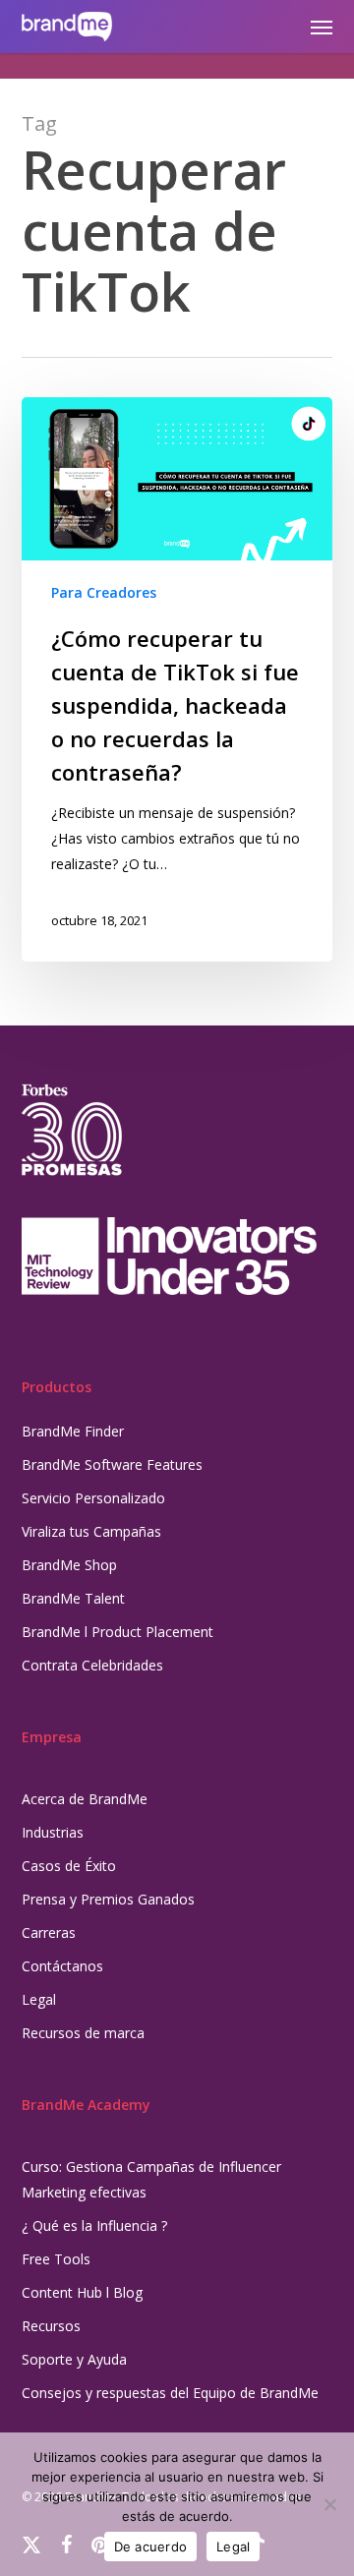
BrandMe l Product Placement (118, 1632)
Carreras (49, 1932)
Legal (39, 1999)
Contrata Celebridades (92, 1665)
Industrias (53, 1832)
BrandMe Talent (73, 1598)
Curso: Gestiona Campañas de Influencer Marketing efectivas (151, 2179)
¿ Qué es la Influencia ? (94, 2225)
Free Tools (56, 2259)
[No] (329, 2504)
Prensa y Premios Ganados (108, 1899)
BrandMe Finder (73, 1431)
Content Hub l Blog (82, 2292)
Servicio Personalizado (93, 1498)
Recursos (51, 2326)
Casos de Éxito (69, 1866)
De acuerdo (151, 2547)
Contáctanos (62, 1966)
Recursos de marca (83, 2033)
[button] (322, 27)
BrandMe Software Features (112, 1464)
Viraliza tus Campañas (91, 1531)
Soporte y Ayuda (74, 2359)
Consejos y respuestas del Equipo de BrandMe (170, 2393)
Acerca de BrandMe (85, 1799)
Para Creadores (104, 592)
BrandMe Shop (69, 1565)
